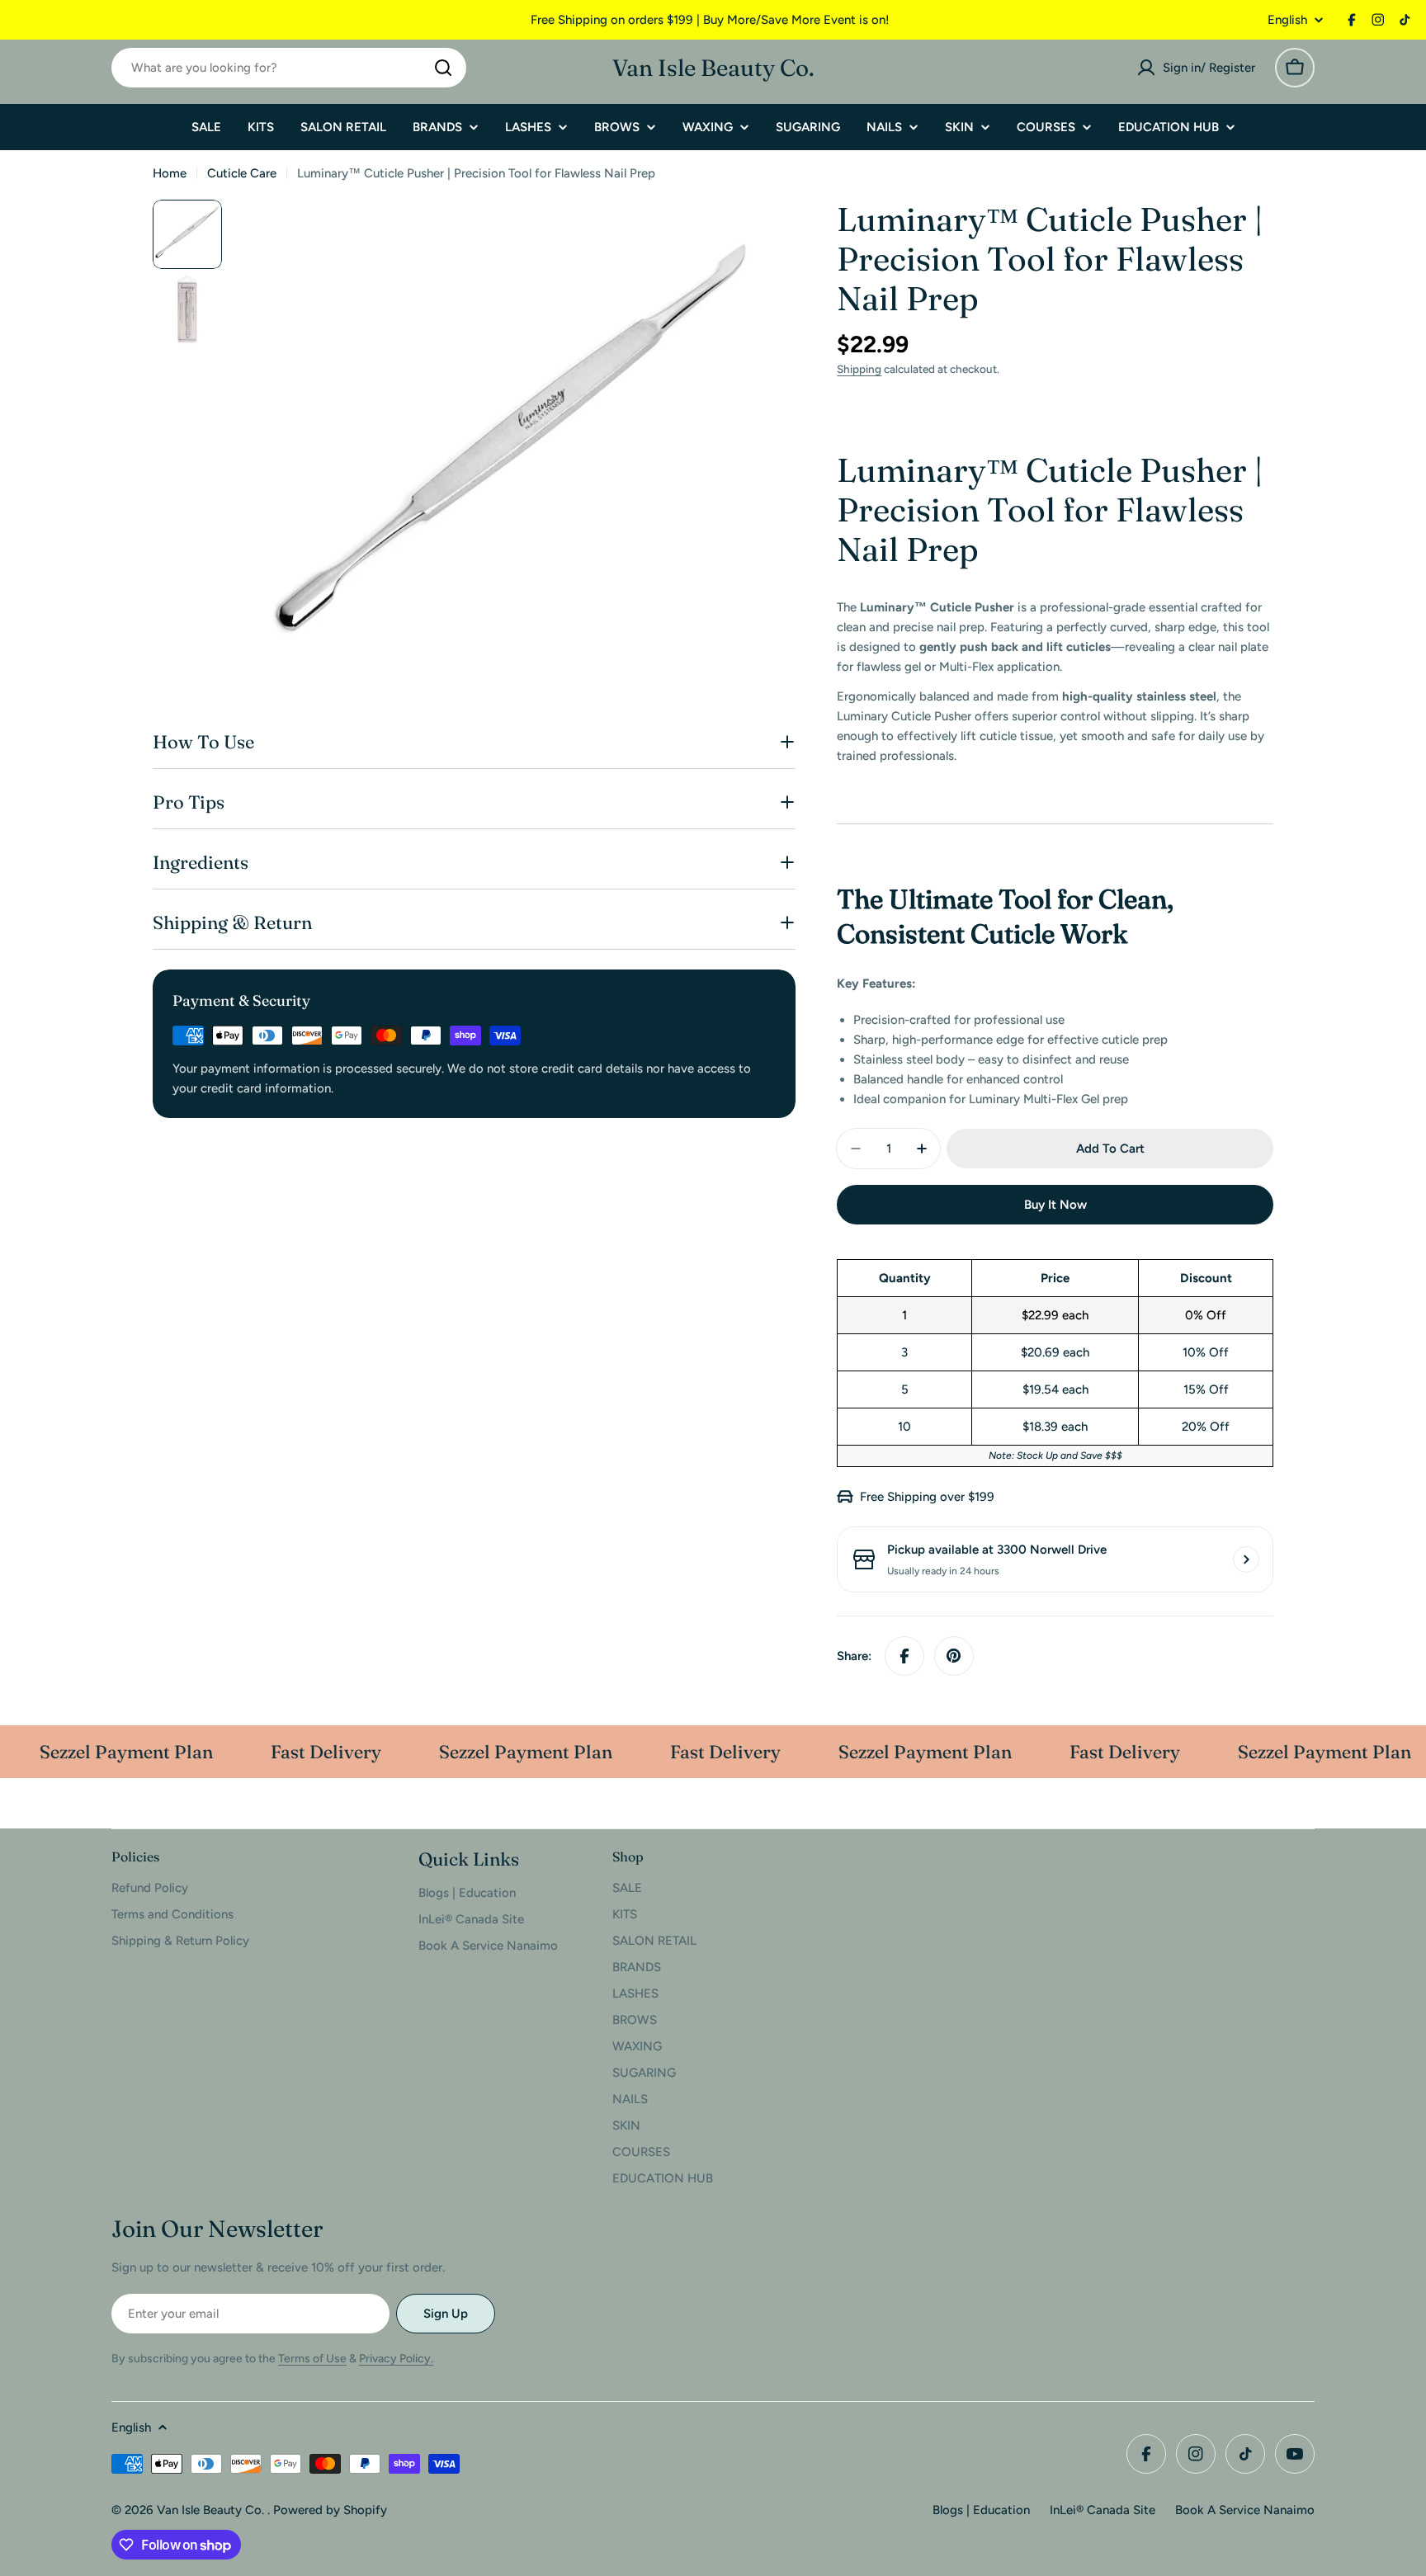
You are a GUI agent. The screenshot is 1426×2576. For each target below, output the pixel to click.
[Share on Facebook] (904, 1656)
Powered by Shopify (330, 2510)
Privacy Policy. (396, 2359)
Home (170, 173)
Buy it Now (1055, 1205)
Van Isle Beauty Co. (713, 68)
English (1287, 20)
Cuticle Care (242, 173)
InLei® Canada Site (1103, 2510)
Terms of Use (312, 2359)
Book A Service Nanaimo (1245, 2510)
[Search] (443, 68)
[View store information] (1246, 1559)
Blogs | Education (981, 2510)
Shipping (859, 369)
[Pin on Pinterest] (954, 1656)
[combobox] (289, 68)
